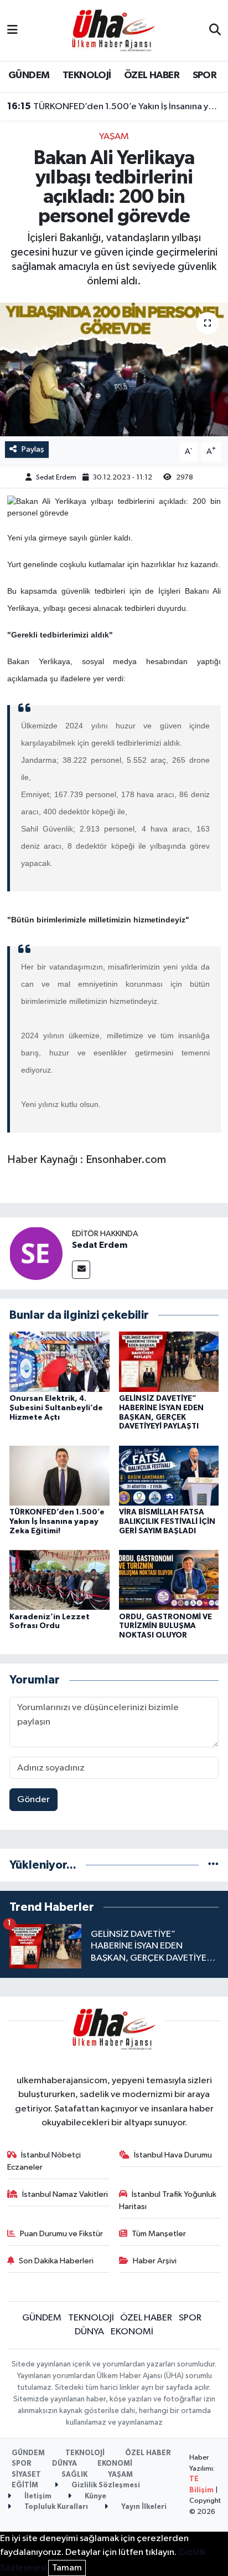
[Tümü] (213, 1865)
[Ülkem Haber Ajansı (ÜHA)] (113, 30)
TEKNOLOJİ (87, 75)
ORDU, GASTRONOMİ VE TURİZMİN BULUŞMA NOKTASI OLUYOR (165, 1626)
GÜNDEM (29, 75)
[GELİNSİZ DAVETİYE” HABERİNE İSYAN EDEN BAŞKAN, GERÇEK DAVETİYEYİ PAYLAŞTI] (169, 1362)
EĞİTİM (25, 2485)
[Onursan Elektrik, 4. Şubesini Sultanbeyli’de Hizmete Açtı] (59, 1362)
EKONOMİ (132, 2332)
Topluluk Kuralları (55, 2507)
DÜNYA (89, 2332)
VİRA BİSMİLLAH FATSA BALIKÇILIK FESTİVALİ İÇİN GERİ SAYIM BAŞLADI (167, 1522)
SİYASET (26, 2475)
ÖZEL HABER (152, 75)
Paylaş (33, 449)
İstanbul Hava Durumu (173, 2155)
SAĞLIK (74, 2475)
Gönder (33, 1800)
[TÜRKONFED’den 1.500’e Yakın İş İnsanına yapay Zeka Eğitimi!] (59, 1475)
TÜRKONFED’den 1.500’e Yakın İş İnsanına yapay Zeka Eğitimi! (114, 106)
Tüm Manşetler (159, 2234)
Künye (95, 2496)
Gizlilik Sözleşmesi (105, 2485)
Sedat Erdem (56, 478)
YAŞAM (114, 137)
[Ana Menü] (12, 30)
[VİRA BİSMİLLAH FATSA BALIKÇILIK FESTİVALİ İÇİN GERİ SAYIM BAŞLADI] (169, 1475)
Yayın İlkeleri (143, 2507)
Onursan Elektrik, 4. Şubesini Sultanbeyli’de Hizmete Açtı (56, 1408)
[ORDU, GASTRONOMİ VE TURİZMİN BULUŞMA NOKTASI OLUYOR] (169, 1580)
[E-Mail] (81, 1270)
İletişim (37, 2496)
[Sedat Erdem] (36, 1253)
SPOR (205, 75)
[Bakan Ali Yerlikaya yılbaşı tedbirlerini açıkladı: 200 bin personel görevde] (114, 369)
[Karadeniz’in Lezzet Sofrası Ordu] (59, 1580)
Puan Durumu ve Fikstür (61, 2234)
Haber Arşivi (155, 2261)
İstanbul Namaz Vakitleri (65, 2194)
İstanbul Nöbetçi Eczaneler (44, 2161)
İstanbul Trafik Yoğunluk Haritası (168, 2200)
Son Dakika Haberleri (56, 2261)
